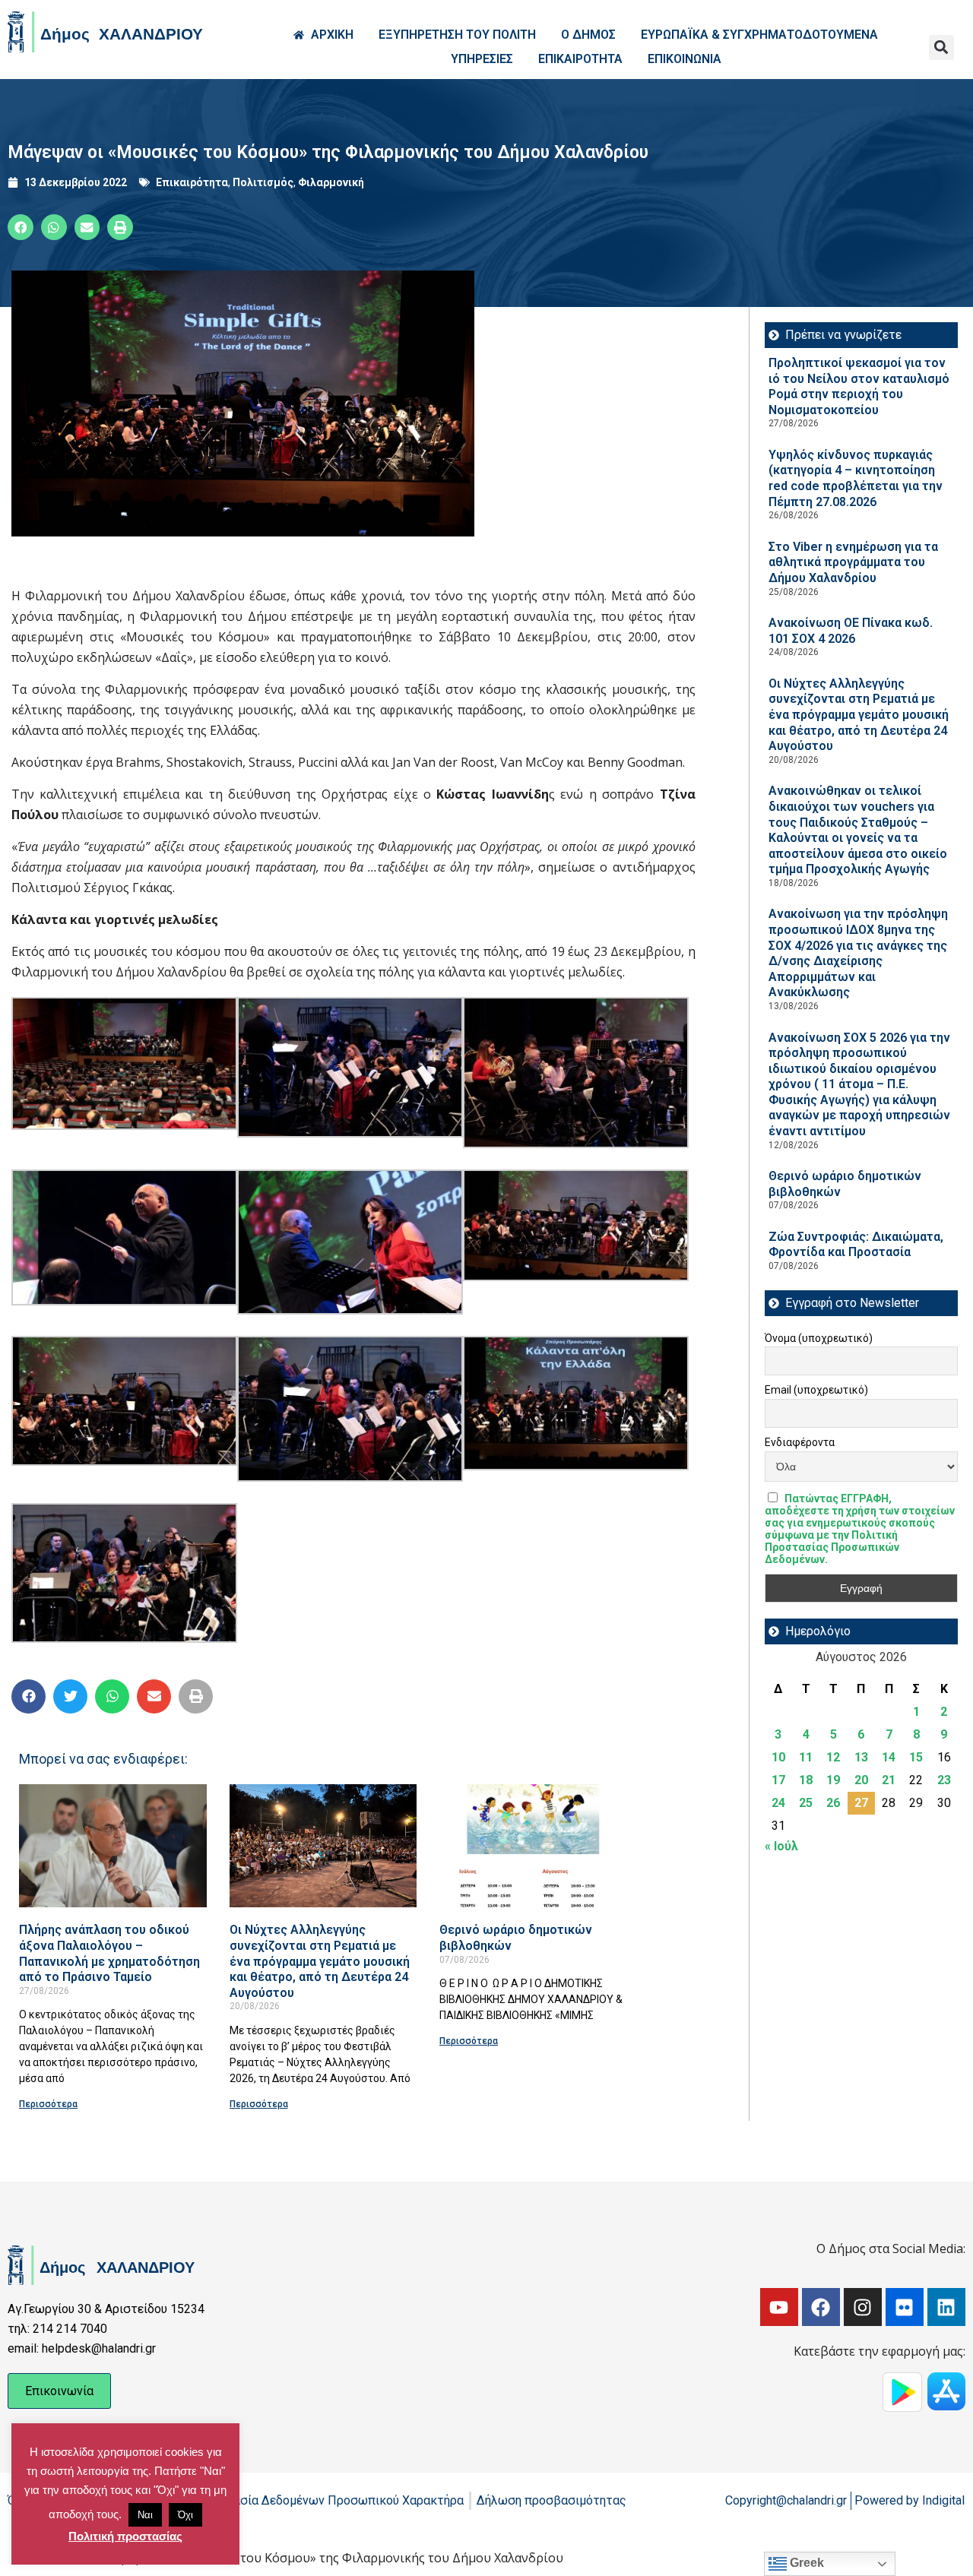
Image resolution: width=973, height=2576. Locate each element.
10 (778, 1757)
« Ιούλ (781, 1846)
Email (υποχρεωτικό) (816, 1390)
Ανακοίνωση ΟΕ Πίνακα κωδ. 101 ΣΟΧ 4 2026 (851, 631)
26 (833, 1803)
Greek (805, 2563)
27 (861, 1803)
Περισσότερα (48, 2104)
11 (806, 1757)
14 (889, 1757)
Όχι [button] (185, 2515)
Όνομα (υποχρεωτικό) (819, 1338)
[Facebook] (821, 2307)
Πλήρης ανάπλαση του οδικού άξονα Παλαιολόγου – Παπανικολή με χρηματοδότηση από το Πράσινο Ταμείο (109, 1953)
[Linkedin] (946, 2307)
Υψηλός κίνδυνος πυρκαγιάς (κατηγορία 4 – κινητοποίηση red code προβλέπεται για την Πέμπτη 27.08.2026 (856, 478)
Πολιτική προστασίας (125, 2536)
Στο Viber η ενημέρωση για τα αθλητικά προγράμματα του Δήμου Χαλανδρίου (853, 562)
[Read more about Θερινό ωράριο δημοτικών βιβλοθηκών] (533, 1846)
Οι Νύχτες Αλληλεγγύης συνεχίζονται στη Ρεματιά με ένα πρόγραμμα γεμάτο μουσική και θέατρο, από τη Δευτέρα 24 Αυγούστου (320, 1961)
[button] (941, 47)
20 (861, 1780)
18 (806, 1780)
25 (806, 1803)
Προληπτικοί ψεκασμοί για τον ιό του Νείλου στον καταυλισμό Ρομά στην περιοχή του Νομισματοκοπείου (859, 386)
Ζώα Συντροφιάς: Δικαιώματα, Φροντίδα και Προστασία (856, 1245)
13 (861, 1757)
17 (778, 1780)
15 (916, 1757)
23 (944, 1780)
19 (833, 1780)
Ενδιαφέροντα (800, 1442)
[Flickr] (905, 2307)
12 (833, 1757)
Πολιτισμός (263, 182)
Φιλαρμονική (331, 182)
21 (889, 1780)
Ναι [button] (145, 2515)
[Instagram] (863, 2307)
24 (778, 1803)
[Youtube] (779, 2307)
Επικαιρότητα (192, 182)
